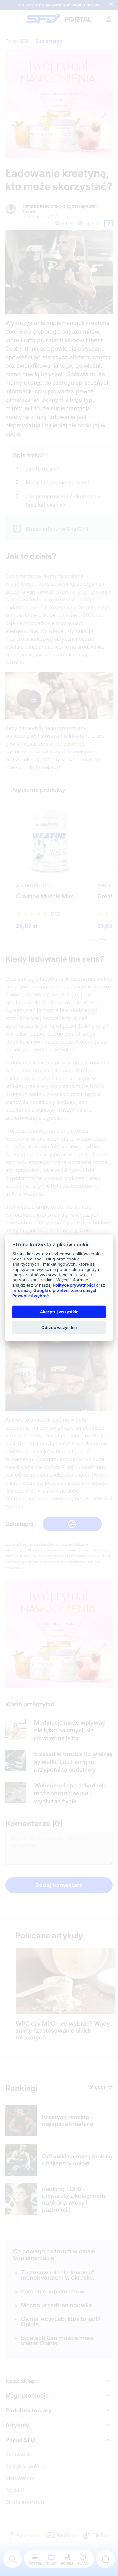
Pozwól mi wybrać (30, 1296)
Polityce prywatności (74, 1285)
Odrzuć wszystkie (59, 1327)
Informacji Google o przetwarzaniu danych (55, 1290)
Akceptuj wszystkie (59, 1312)
